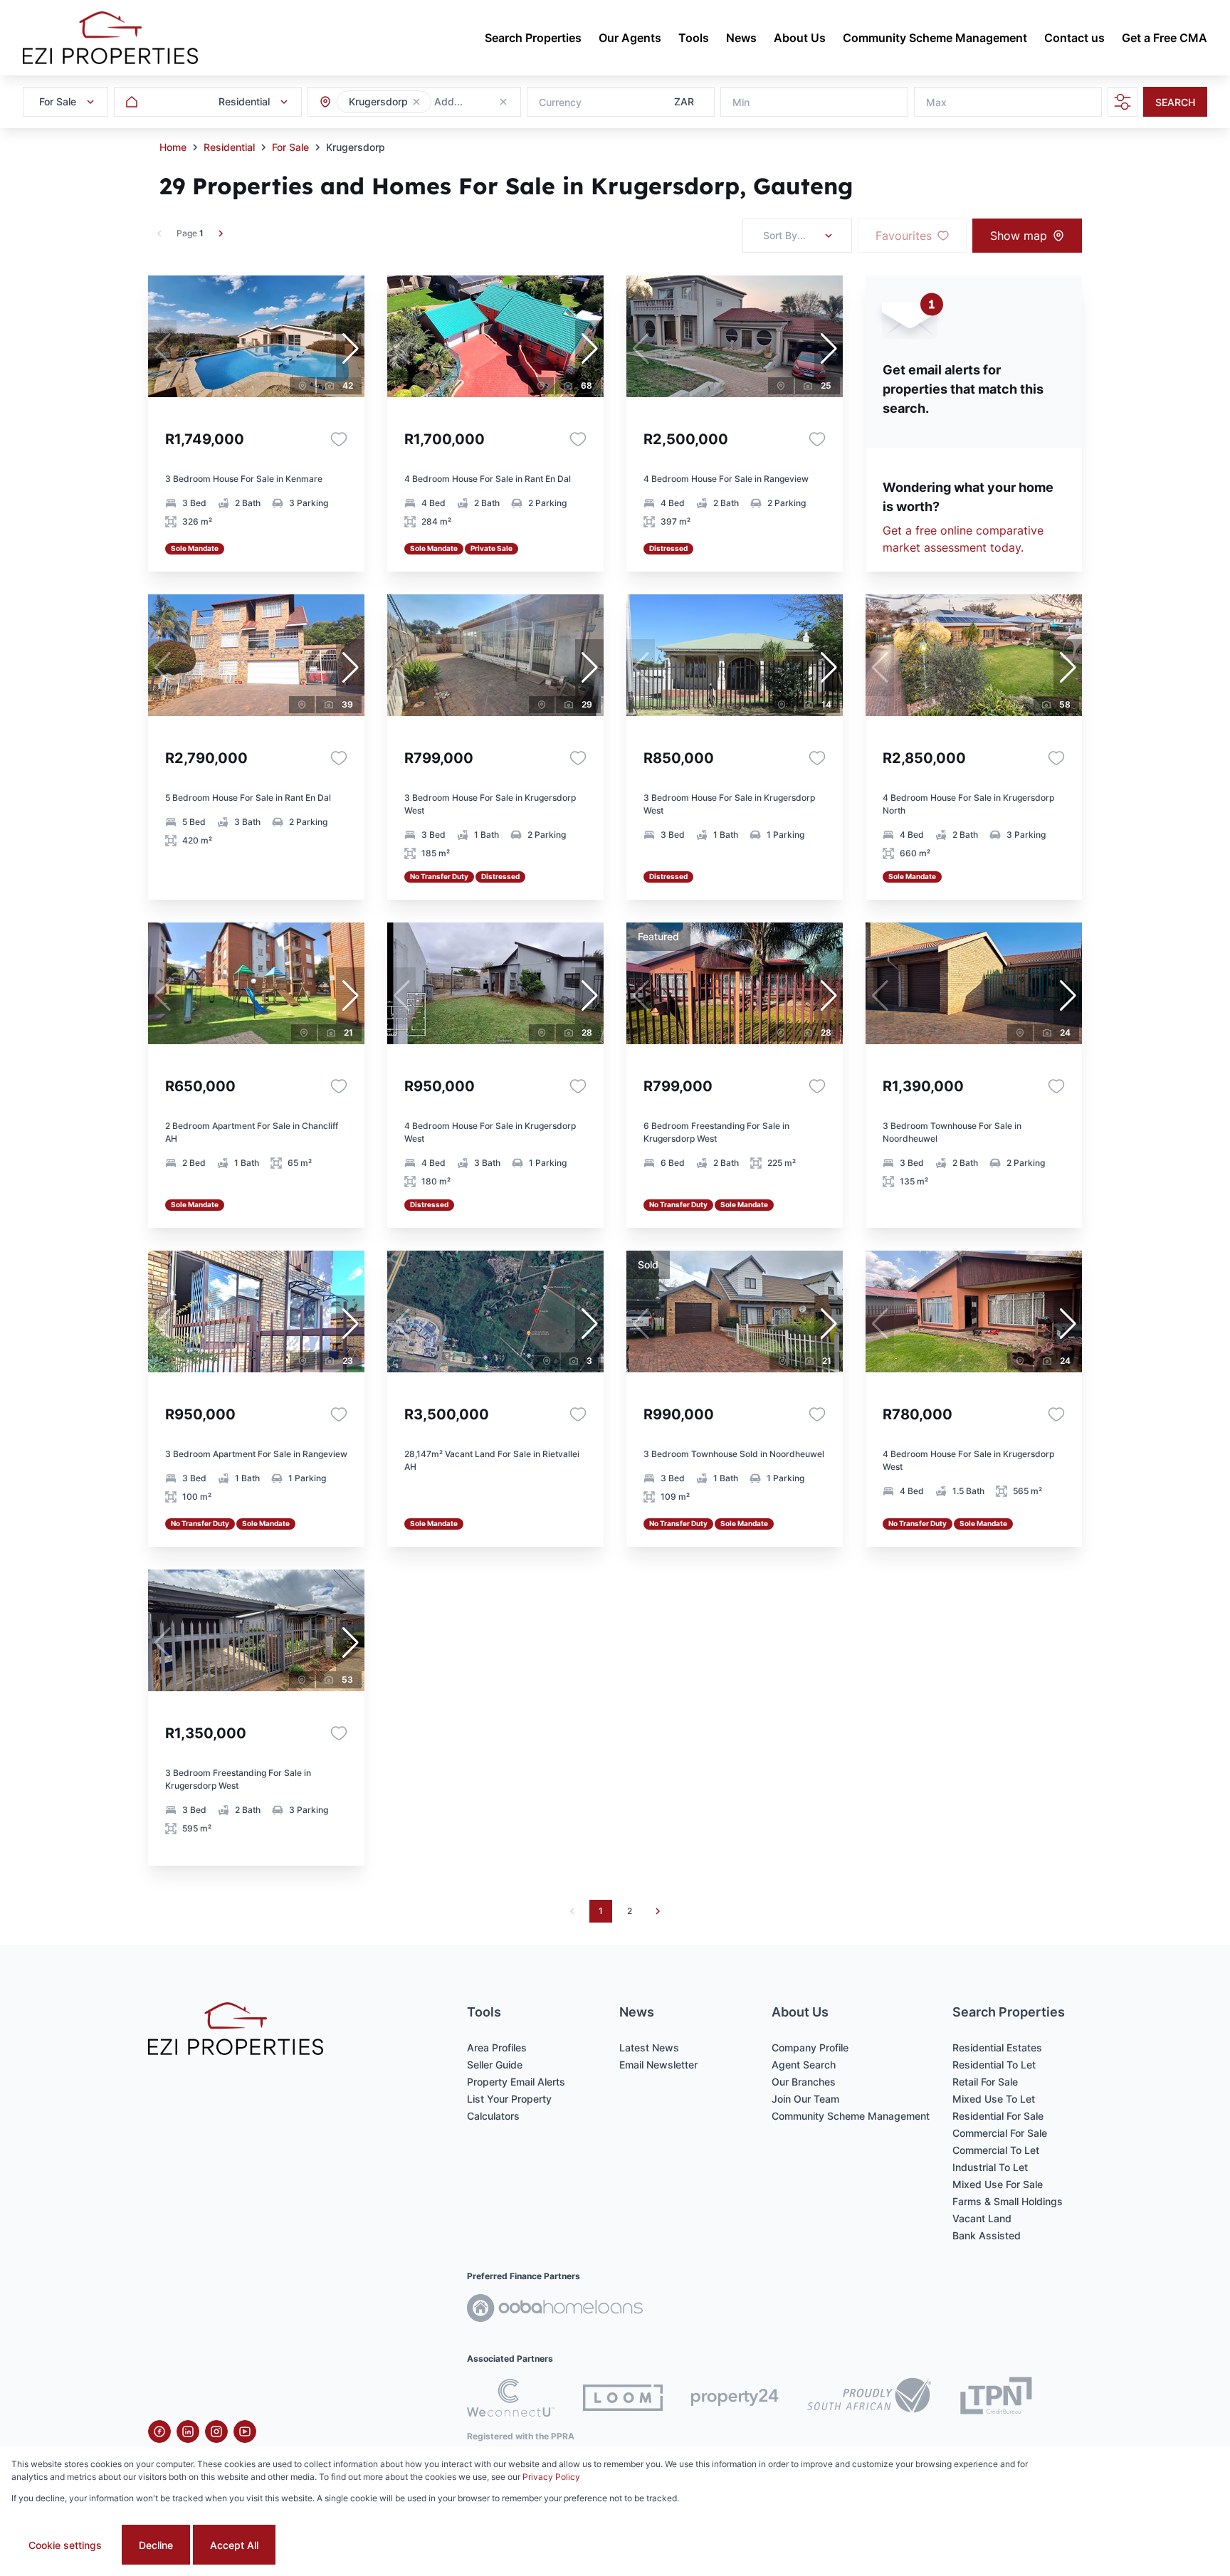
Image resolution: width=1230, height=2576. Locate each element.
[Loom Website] (623, 2398)
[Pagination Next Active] (221, 233)
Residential (229, 147)
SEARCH (1175, 102)
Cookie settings (65, 2545)
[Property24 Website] (735, 2397)
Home (173, 147)
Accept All (234, 2545)
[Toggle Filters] (1123, 102)
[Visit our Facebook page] (159, 2432)
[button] (416, 102)
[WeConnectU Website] (511, 2398)
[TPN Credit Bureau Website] (996, 2398)
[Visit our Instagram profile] (216, 2432)
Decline (156, 2545)
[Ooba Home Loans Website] (555, 2310)
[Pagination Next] (658, 1911)
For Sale (290, 147)
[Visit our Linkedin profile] (188, 2432)
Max (936, 102)
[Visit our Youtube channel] (245, 2432)
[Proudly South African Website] (869, 2397)
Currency (560, 102)
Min (741, 102)
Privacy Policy (551, 2477)
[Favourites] (339, 439)
